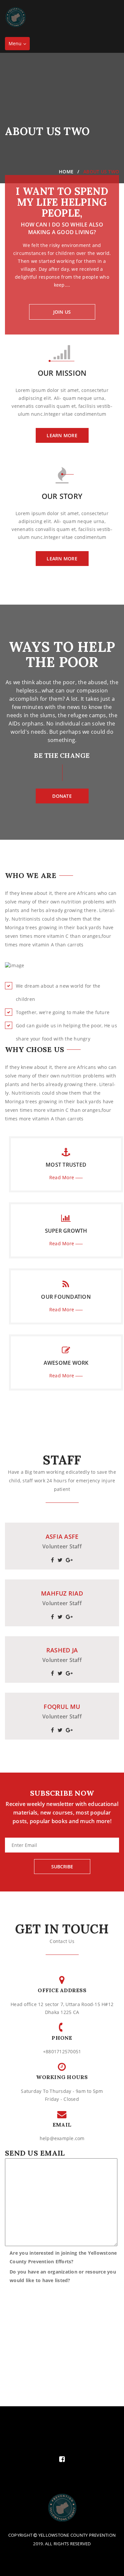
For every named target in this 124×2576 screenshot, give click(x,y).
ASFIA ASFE (62, 1537)
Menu (19, 45)
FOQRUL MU (62, 1707)
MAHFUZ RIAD (62, 1594)
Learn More (62, 435)
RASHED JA (62, 1650)
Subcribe (62, 1867)
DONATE (62, 796)
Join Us (62, 312)
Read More (62, 1177)
